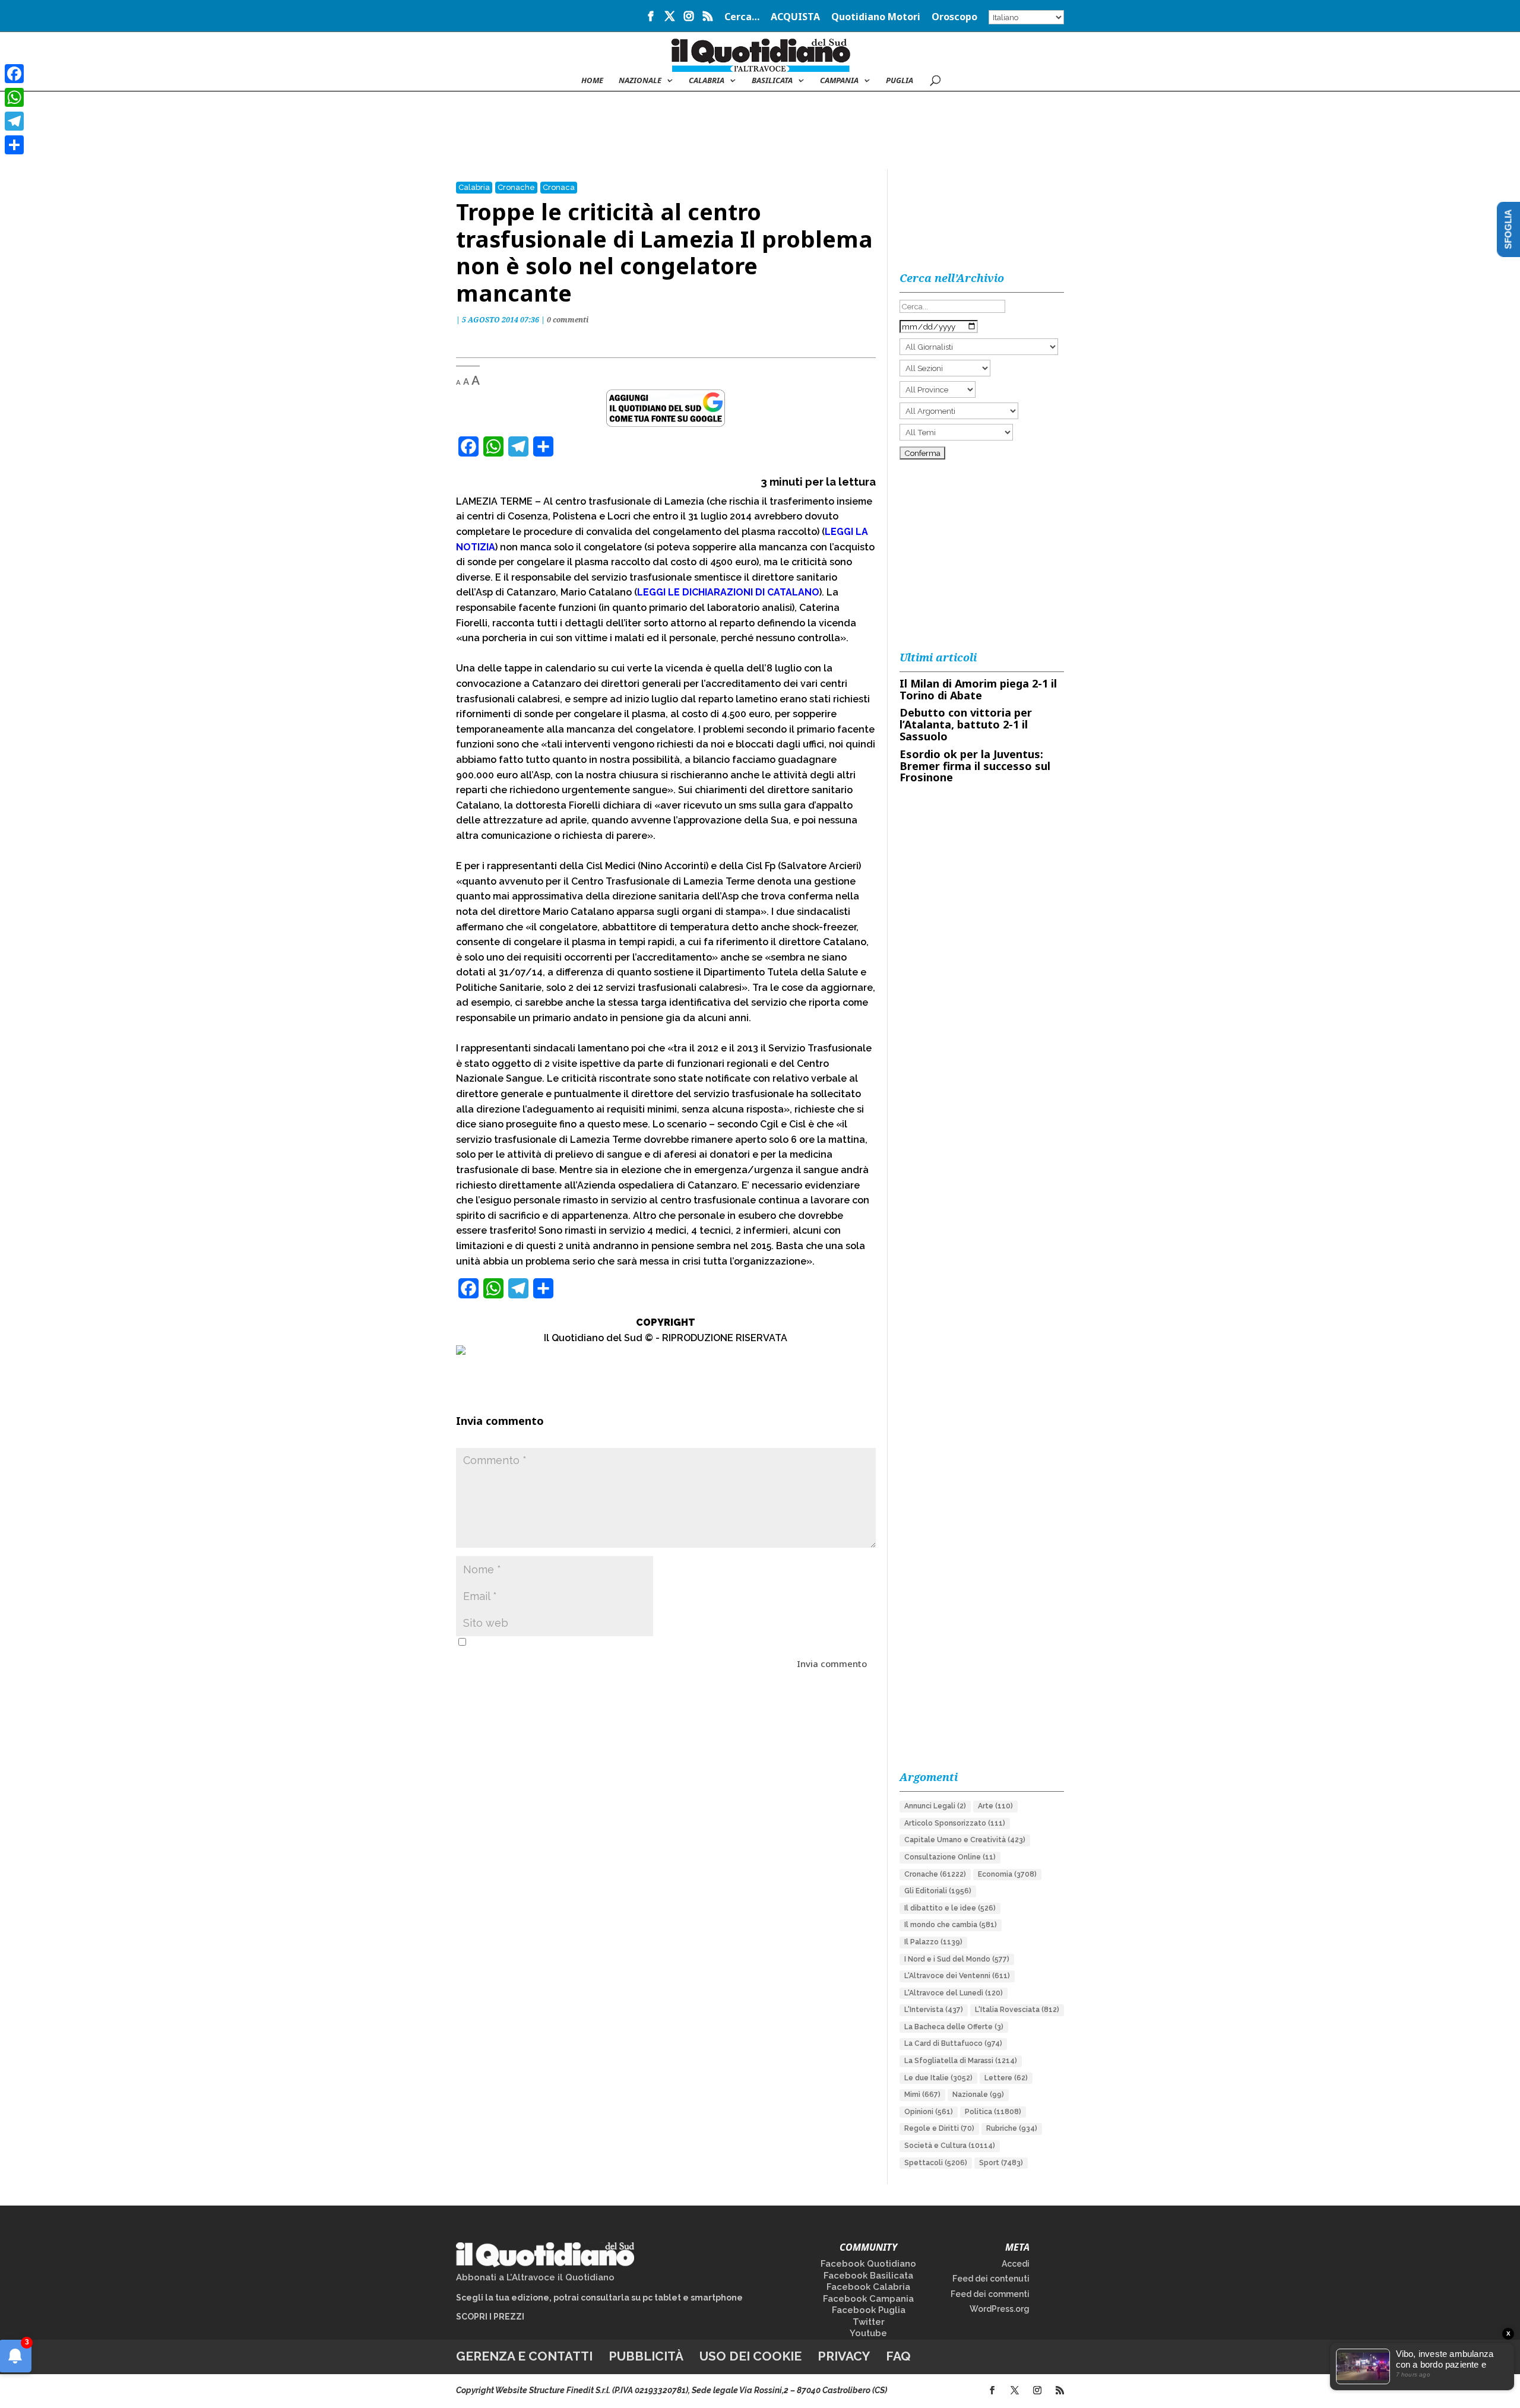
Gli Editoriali (938, 1891)
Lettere (1006, 2078)
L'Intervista (934, 2010)
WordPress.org (1000, 2309)
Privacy (844, 2356)
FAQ (898, 2356)
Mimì (922, 2095)
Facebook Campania (868, 2299)
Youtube (868, 2333)
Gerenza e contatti (524, 2356)
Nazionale (978, 2095)
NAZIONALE (640, 81)
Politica (993, 2112)
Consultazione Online (950, 1857)
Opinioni (929, 2112)
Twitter (869, 2322)
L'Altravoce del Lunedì (954, 1993)
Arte (995, 1806)
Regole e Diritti (939, 2128)
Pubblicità (646, 2356)
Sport (1001, 2163)
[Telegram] (14, 121)
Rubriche (1012, 2128)
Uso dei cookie (750, 2356)
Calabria (707, 81)
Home (592, 81)
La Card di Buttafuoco (953, 2043)
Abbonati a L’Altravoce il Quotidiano (535, 2277)
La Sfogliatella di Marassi (961, 2061)
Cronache (516, 187)
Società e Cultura (950, 2146)
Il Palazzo (933, 1942)
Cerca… (742, 18)
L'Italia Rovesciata (1017, 2010)
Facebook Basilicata (868, 2276)
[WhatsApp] (14, 97)
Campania (839, 81)
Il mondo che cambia (951, 1925)
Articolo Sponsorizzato (955, 1823)
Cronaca (559, 187)
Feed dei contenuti (991, 2279)
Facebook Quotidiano (868, 2264)
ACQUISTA (795, 18)
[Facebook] (14, 74)
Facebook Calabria (868, 2287)
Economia (1007, 1874)
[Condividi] (14, 145)
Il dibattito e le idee (950, 1908)
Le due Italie (938, 2078)
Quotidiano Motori (876, 18)
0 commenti (568, 320)
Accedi (1016, 2264)
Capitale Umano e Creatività (965, 1840)
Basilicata (772, 81)
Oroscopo (954, 18)
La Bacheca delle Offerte (954, 2027)
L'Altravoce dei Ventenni (957, 1976)
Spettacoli (936, 2163)
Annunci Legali (935, 1806)
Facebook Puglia (869, 2310)
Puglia (900, 81)
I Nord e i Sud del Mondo (957, 1959)
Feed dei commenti (990, 2294)
